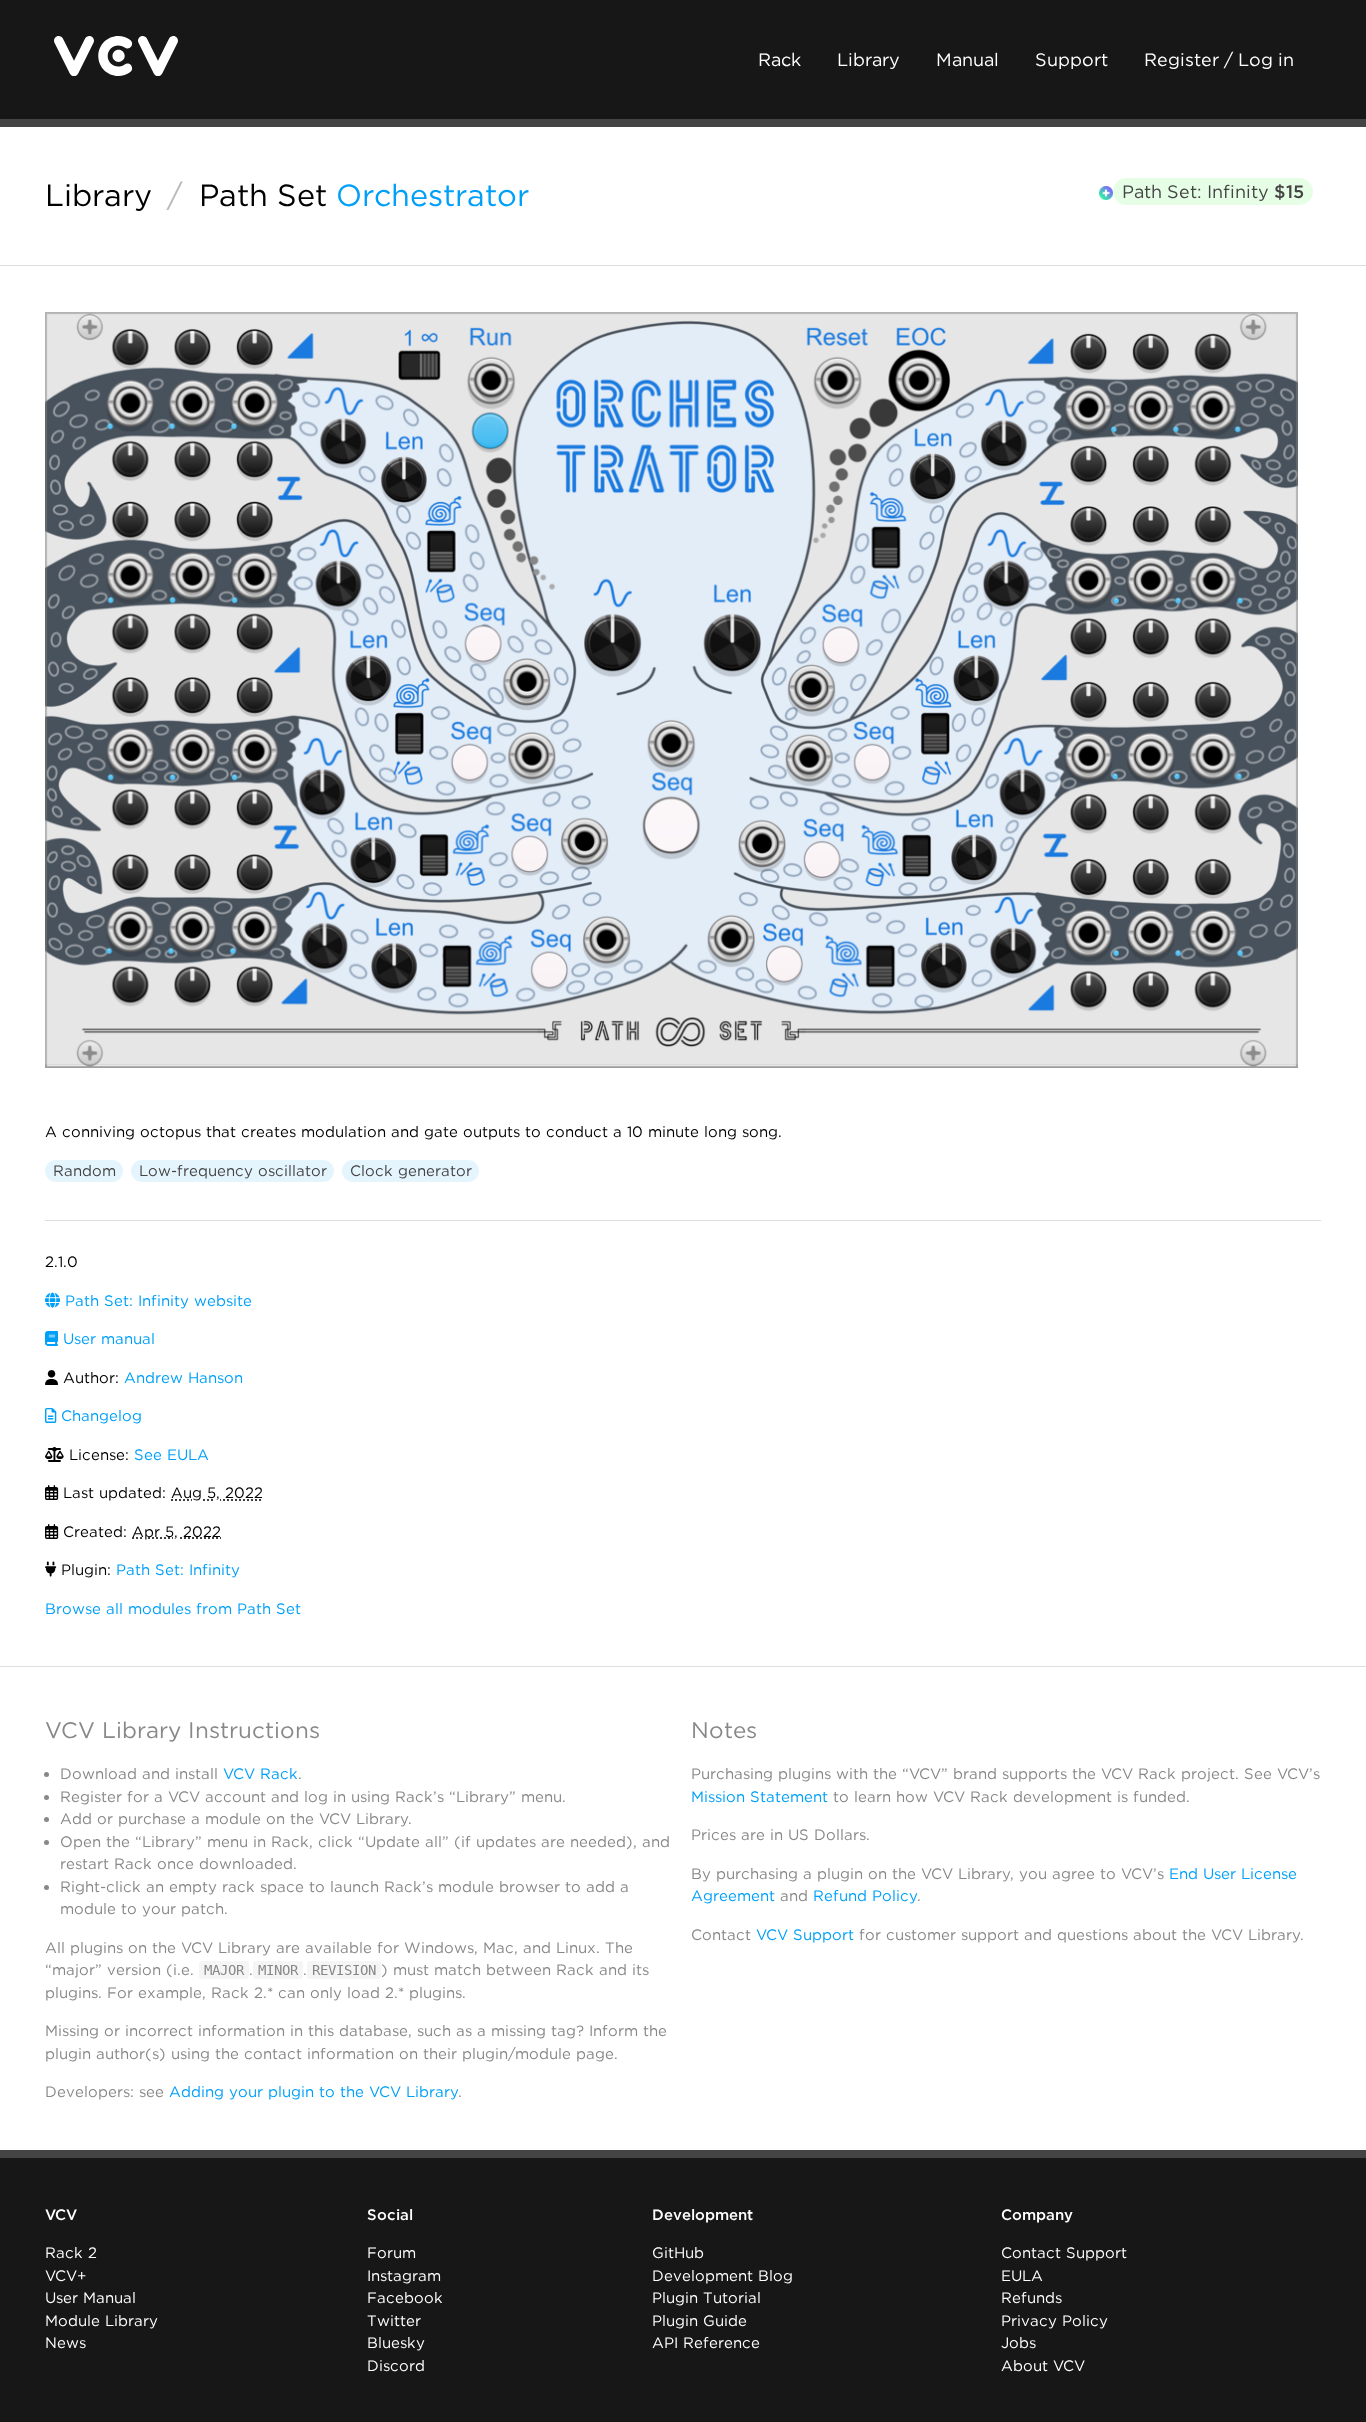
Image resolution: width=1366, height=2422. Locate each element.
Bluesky (396, 2343)
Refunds (1031, 2298)
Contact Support (1064, 2253)
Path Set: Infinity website (156, 1301)
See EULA (171, 1455)
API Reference (706, 2343)
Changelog (99, 1416)
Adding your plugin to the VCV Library (313, 2092)
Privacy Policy (1054, 2321)
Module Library (101, 2321)
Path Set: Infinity (1213, 191)
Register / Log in (1219, 59)
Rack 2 (71, 2253)
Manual (967, 59)
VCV (61, 2215)
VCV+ (65, 2276)
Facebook (405, 2298)
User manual (106, 1339)
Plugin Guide (699, 2321)
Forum (391, 2253)
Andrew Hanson (183, 1378)
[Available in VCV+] (1106, 193)
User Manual (90, 2298)
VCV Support (805, 1935)
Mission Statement (759, 1797)
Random (84, 1171)
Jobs (1018, 2343)
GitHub (678, 2253)
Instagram (404, 2276)
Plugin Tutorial (706, 2298)
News (65, 2343)
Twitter (394, 2321)
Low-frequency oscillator (233, 1171)
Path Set (263, 195)
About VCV (1043, 2366)
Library (868, 59)
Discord (396, 2366)
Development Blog (722, 2276)
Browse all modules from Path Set (173, 1609)
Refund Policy (865, 1896)
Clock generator (411, 1171)
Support (1071, 59)
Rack (779, 59)
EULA (1022, 2276)
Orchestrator (432, 195)
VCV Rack (260, 1774)
